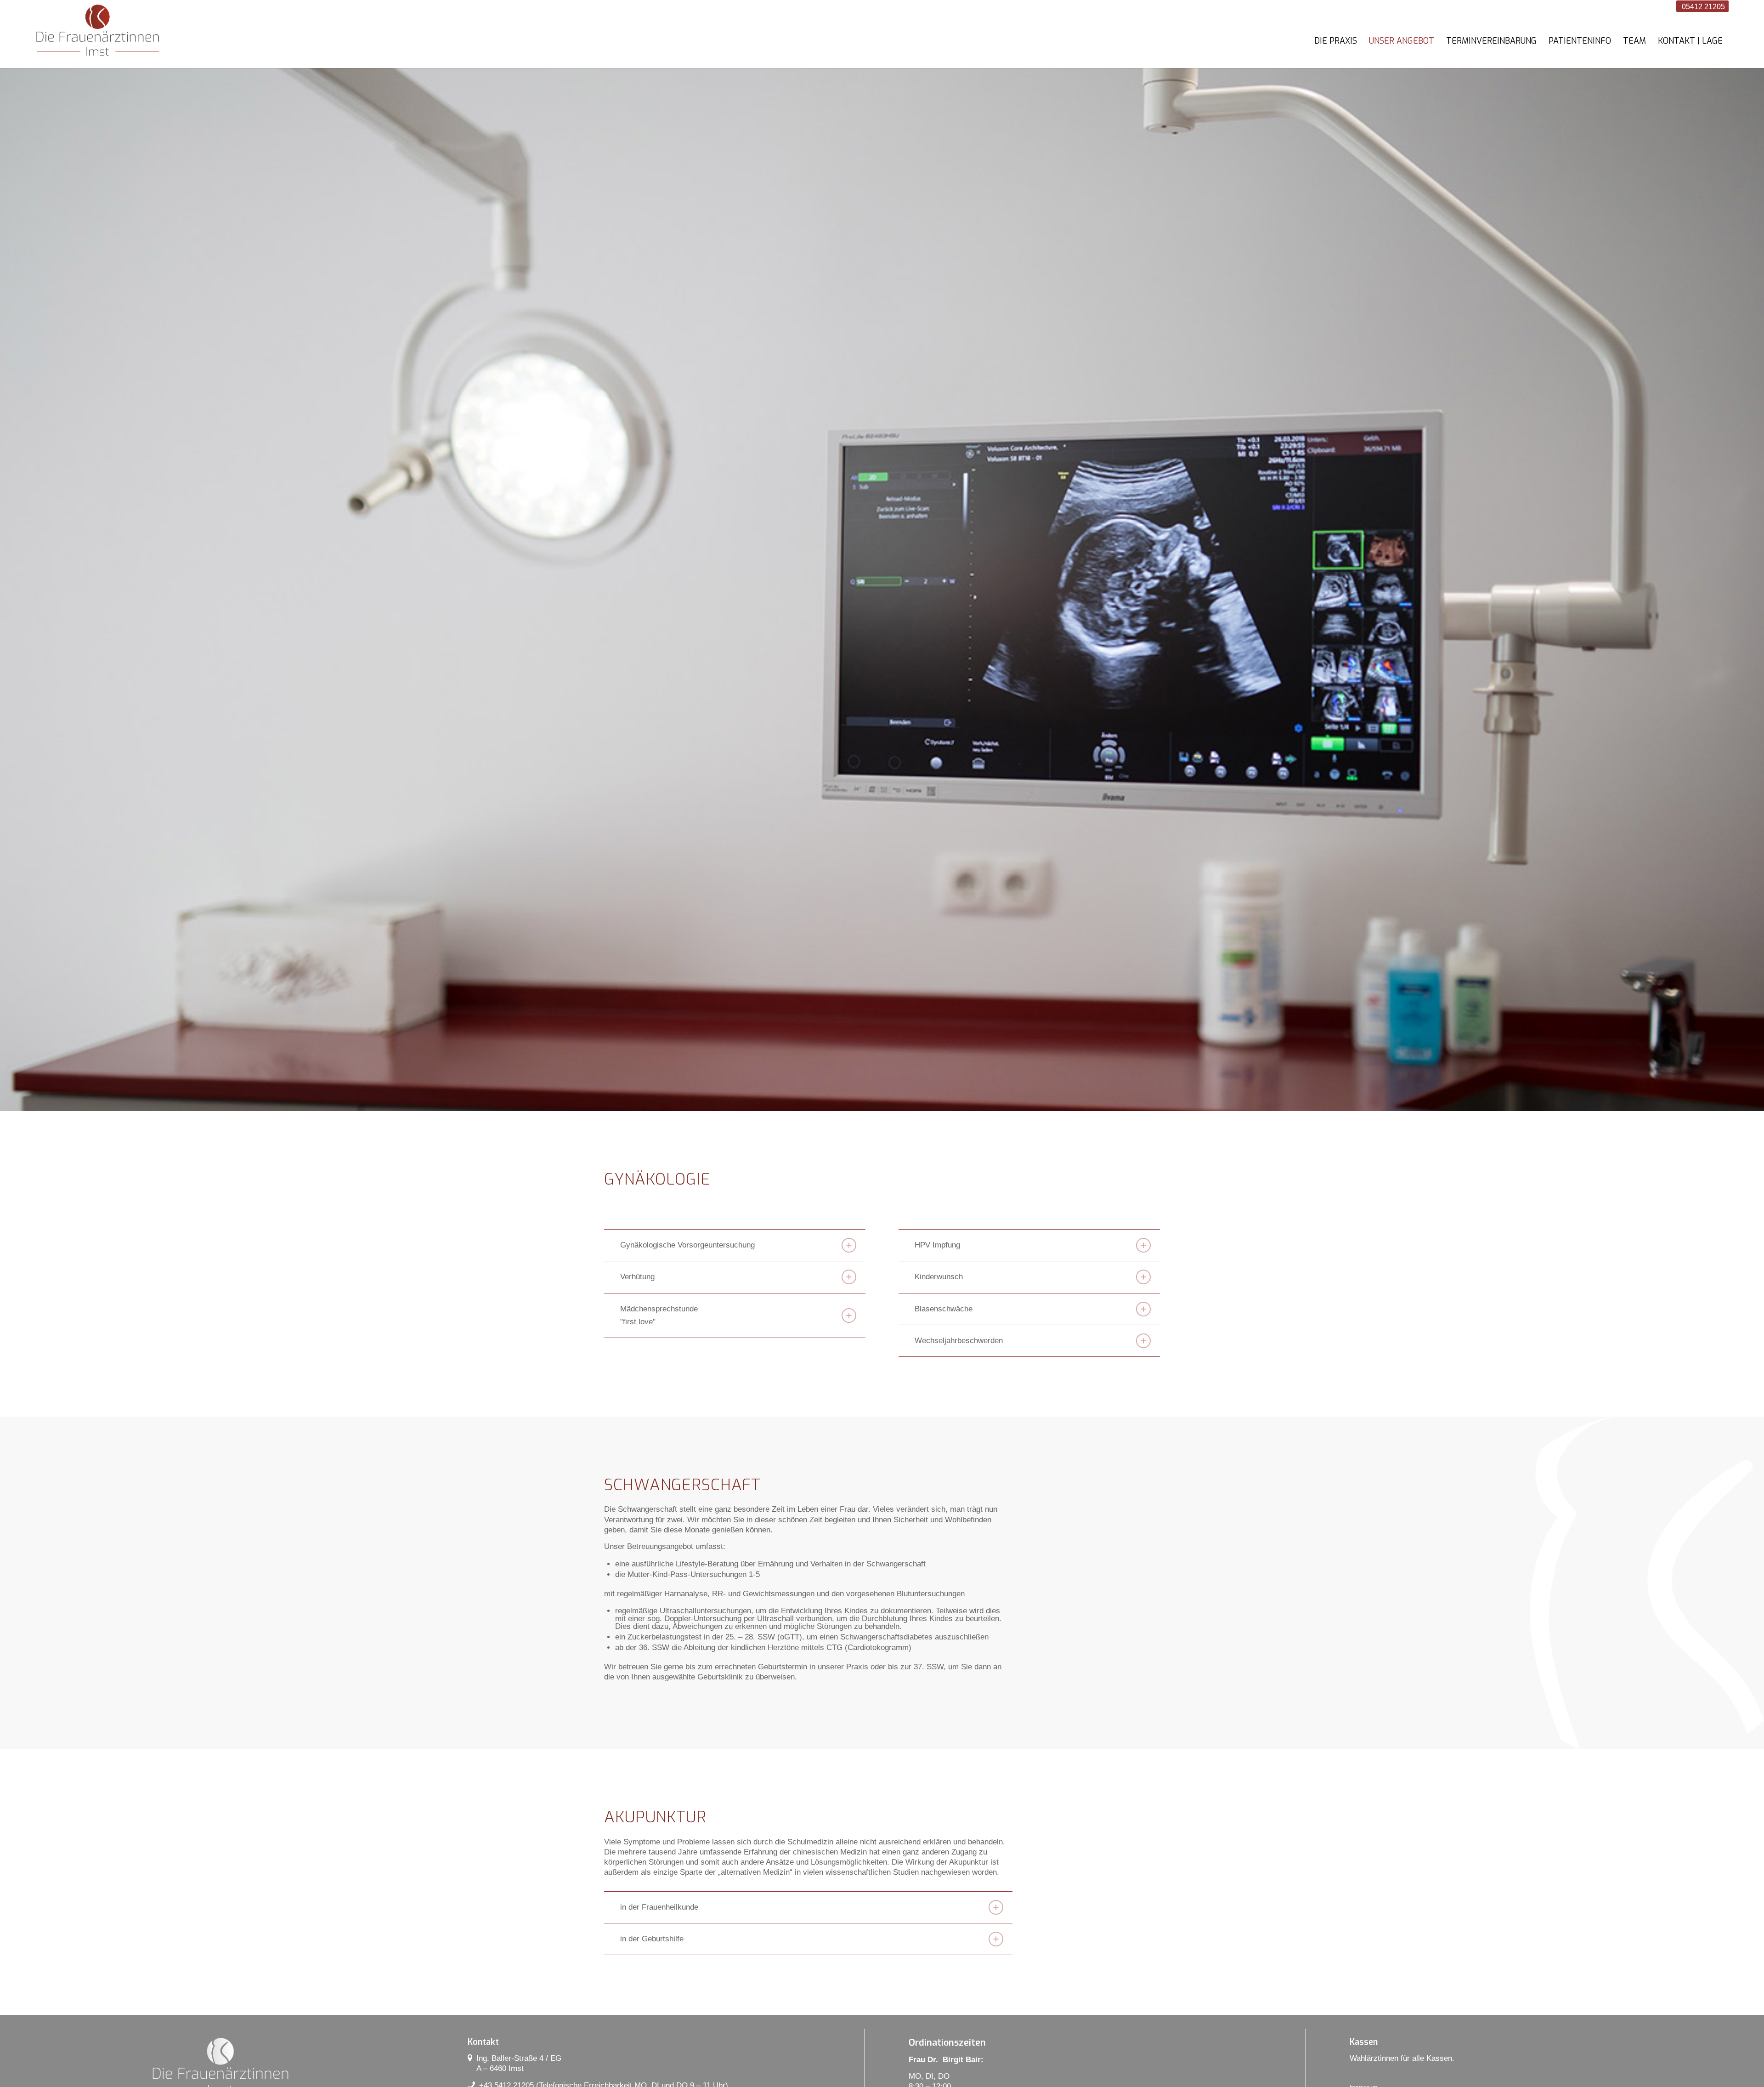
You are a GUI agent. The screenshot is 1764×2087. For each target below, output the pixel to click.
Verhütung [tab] (637, 1277)
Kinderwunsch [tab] (939, 1277)
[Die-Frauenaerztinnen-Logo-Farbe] (98, 32)
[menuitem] (1336, 41)
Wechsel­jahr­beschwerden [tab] (959, 1341)
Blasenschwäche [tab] (944, 1309)
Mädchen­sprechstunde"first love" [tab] (659, 1315)
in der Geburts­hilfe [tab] (652, 1939)
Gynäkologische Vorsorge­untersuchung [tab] (687, 1245)
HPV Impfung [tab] (937, 1245)
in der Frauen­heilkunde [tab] (659, 1907)
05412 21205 (1702, 7)
